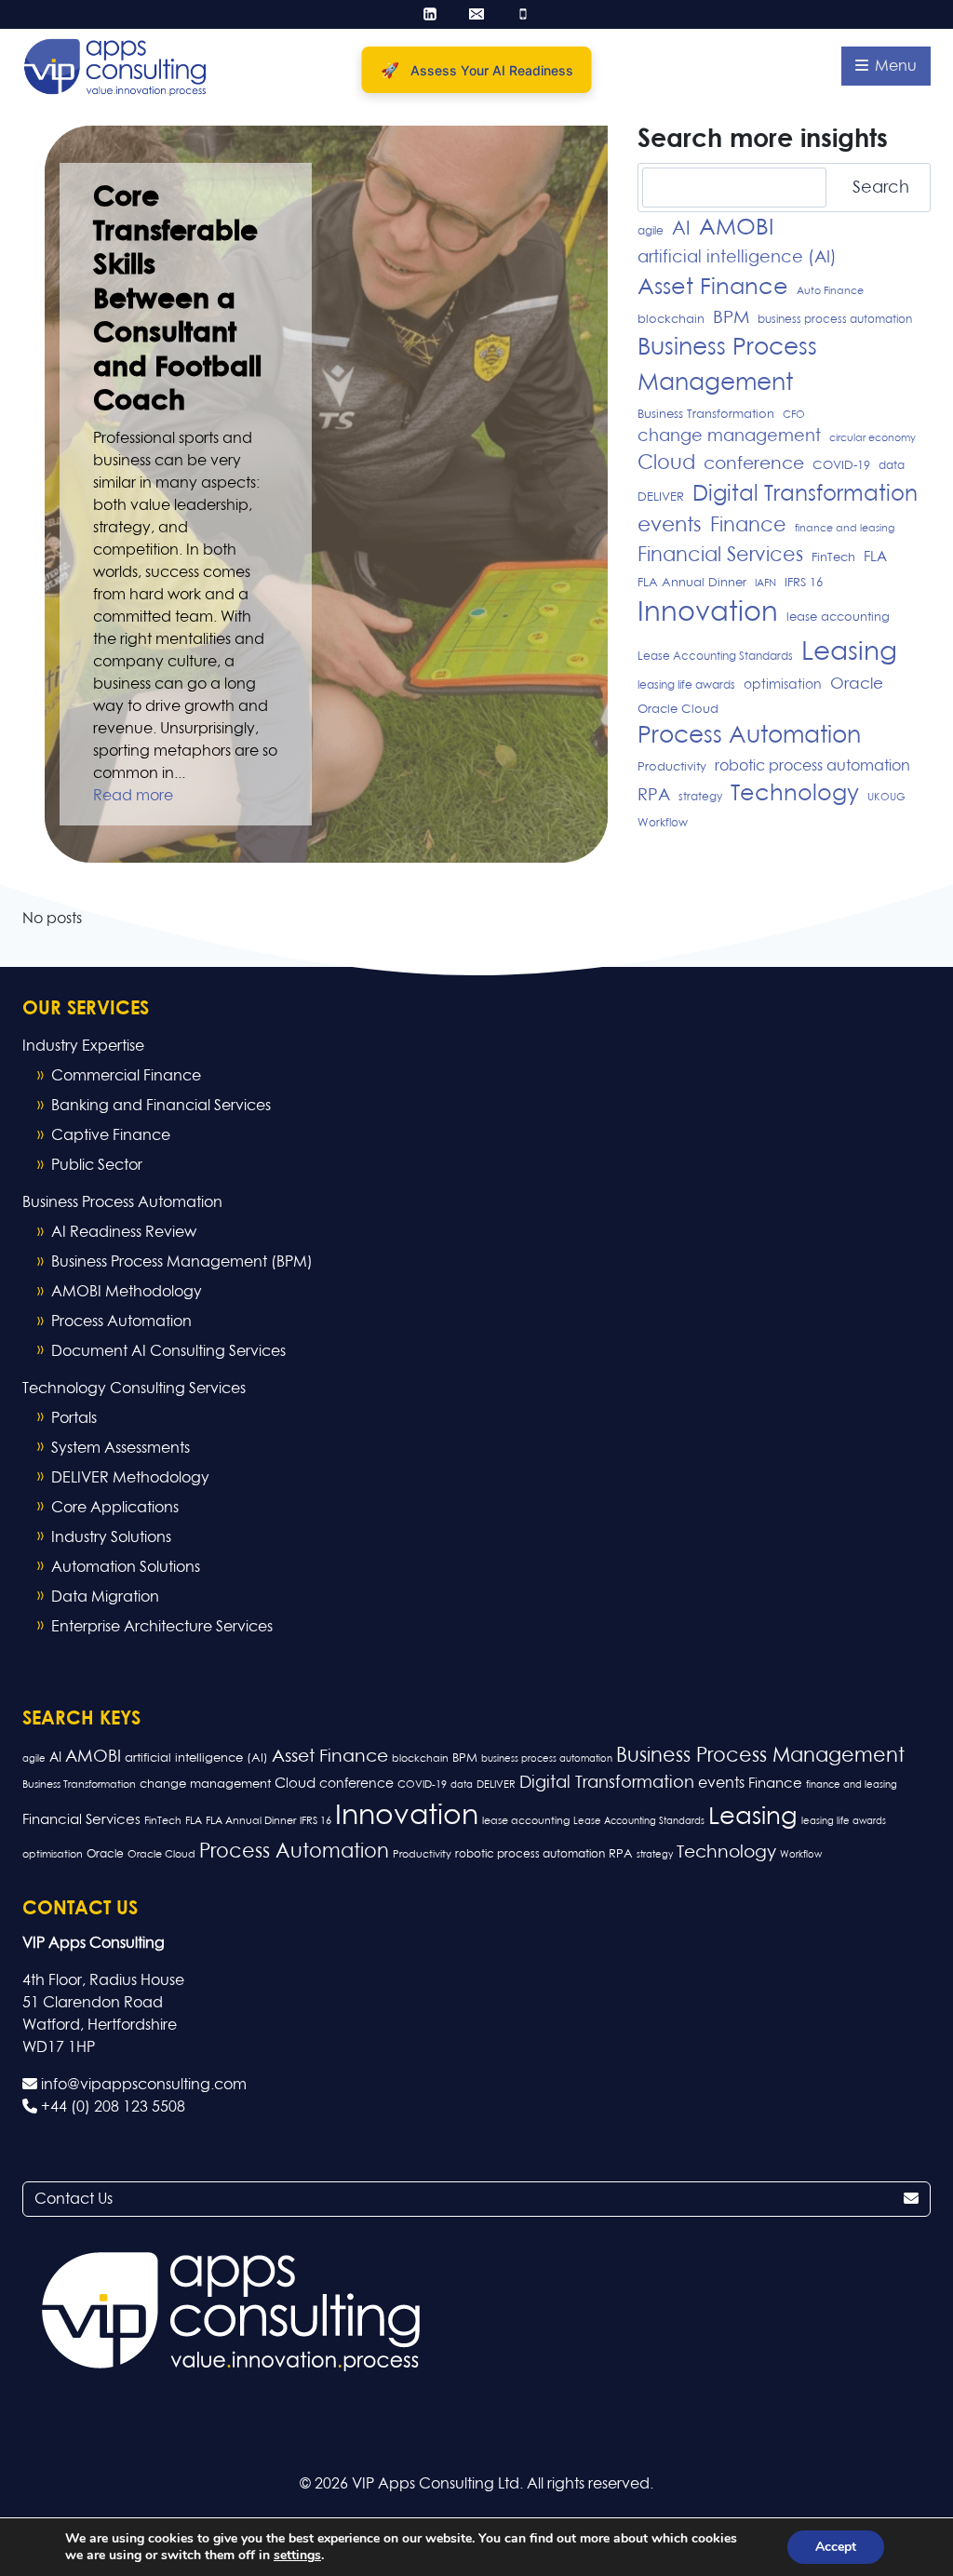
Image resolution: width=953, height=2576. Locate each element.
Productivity (672, 767)
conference (754, 464)
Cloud (666, 464)
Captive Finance (111, 1135)
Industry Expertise (83, 1046)
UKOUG (886, 798)
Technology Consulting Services (134, 1389)
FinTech (833, 558)
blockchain (671, 320)
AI (681, 229)
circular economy (872, 438)
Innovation (708, 613)
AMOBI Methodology (127, 1292)
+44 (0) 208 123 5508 (111, 2107)
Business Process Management (727, 366)
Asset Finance (713, 288)
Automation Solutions (126, 1567)
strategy (700, 798)
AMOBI (736, 228)
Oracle (857, 684)
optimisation (783, 685)
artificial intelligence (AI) (737, 258)
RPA (654, 796)
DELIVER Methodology (130, 1478)
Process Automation (749, 736)
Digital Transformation (805, 495)
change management (729, 436)
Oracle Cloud (678, 710)
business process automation (835, 320)
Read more (133, 796)
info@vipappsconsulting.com (142, 2085)
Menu (894, 66)
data (892, 466)
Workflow (663, 824)
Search (881, 188)
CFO (794, 415)
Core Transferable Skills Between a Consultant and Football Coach (177, 300)
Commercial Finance (126, 1076)
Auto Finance (830, 291)
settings (297, 2556)
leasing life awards (686, 686)
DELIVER (661, 497)
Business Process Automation (122, 1202)
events (670, 526)
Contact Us (74, 2199)
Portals (74, 1418)
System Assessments (121, 1448)
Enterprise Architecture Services (162, 1627)
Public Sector (97, 1165)
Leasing (849, 652)
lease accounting (838, 617)
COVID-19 (841, 466)
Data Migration (105, 1597)
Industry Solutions (111, 1537)
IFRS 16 (804, 583)
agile (651, 232)
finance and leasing (845, 529)
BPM (731, 318)
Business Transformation (706, 415)
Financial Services (720, 556)
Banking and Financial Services (161, 1106)
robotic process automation (812, 766)
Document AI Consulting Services (168, 1351)
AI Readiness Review (124, 1232)
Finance (748, 526)
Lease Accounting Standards (715, 657)
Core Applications (115, 1508)
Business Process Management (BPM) (182, 1262)
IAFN (765, 584)
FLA (875, 557)
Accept (836, 2547)
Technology (795, 794)
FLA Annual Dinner (692, 583)
